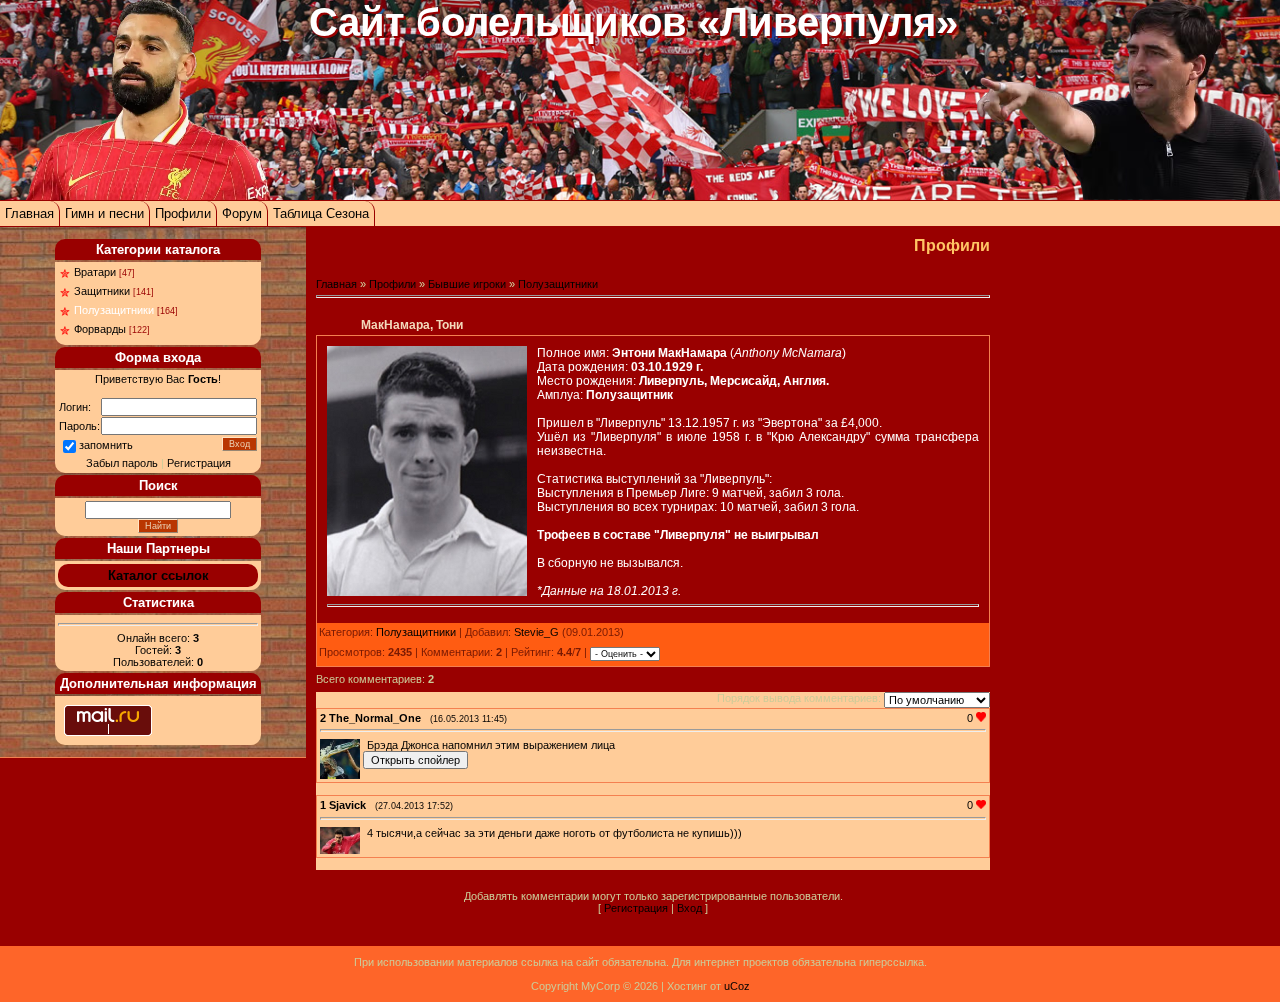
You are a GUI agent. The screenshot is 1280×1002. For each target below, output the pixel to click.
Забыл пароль (122, 463)
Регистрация (199, 463)
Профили (183, 213)
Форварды (100, 329)
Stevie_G (536, 632)
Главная (29, 213)
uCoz (737, 986)
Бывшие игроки (467, 284)
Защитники (102, 291)
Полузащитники (114, 310)
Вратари (95, 272)
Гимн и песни (104, 213)
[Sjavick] (365, 833)
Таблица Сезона (321, 213)
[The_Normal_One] (365, 745)
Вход (689, 908)
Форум (242, 213)
